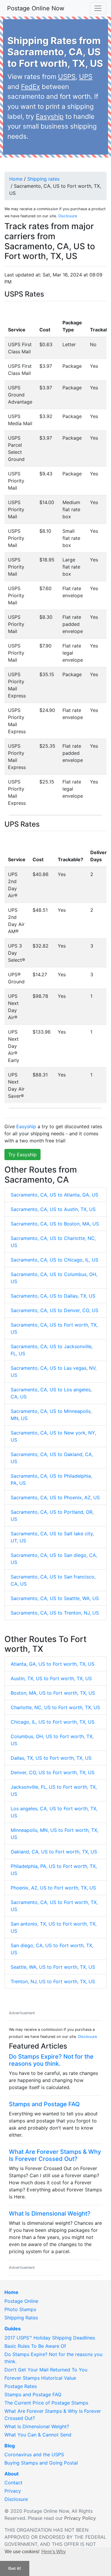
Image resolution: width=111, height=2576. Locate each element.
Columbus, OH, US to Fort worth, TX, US (52, 1740)
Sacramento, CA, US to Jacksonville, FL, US (52, 1350)
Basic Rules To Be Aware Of (35, 2346)
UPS (86, 76)
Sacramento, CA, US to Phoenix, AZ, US (55, 1497)
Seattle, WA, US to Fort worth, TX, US (53, 1967)
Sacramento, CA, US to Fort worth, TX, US (54, 1328)
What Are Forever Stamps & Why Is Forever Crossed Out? (55, 2155)
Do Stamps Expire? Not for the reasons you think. (51, 2060)
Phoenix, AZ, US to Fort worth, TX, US (53, 1888)
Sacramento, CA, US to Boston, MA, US (55, 1224)
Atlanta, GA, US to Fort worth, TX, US (53, 1664)
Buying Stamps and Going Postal (41, 2463)
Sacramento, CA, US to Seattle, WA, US (55, 1598)
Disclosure (68, 216)
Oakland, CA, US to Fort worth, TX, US (54, 1852)
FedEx (30, 86)
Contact (13, 2483)
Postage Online (21, 2301)
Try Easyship (22, 1155)
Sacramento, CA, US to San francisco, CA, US (53, 1580)
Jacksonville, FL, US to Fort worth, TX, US (54, 1790)
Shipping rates (43, 179)
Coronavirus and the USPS (34, 2454)
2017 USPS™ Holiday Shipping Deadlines (50, 2338)
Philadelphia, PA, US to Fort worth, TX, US (54, 1870)
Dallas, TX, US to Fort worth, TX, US (51, 1758)
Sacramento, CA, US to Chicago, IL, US (54, 1260)
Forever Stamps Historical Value (40, 2378)
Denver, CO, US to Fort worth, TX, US (53, 1772)
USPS (67, 76)
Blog (10, 2446)
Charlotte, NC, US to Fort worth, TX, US (55, 1707)
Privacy (13, 2491)
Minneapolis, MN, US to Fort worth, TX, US (54, 1834)
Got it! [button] (15, 2568)
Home (16, 179)
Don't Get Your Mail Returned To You (46, 2370)
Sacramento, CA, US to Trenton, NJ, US (55, 1613)
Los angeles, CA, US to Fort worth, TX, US (54, 1812)
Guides (13, 2329)
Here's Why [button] (54, 2552)
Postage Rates (21, 2386)
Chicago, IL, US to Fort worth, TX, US (53, 1722)
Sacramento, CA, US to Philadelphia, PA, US (51, 1479)
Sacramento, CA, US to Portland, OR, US (52, 1516)
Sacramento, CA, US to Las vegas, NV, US (54, 1372)
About (12, 2474)
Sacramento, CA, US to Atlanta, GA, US (54, 1195)
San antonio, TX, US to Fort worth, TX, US (54, 1927)
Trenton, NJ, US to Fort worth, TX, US (53, 1981)
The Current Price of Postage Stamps (46, 2403)
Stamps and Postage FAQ (44, 2104)
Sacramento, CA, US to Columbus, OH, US (54, 1278)
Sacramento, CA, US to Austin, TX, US (53, 1209)
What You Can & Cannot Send (38, 2435)
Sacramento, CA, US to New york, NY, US (53, 1436)
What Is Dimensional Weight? (50, 2214)
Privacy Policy (80, 2518)
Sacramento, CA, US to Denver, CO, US (54, 1310)
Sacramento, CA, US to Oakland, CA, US (52, 1458)
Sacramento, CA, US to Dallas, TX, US (53, 1296)
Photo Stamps (20, 2309)
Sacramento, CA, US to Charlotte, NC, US (53, 1242)
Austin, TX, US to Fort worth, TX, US (51, 1678)
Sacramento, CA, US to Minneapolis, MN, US (51, 1415)
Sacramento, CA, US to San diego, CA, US (54, 1559)
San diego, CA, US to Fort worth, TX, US (52, 1949)
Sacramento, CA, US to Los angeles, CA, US (51, 1393)
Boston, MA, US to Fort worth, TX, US (53, 1693)
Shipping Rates (21, 2318)
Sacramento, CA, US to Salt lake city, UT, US (52, 1537)
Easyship (50, 116)
